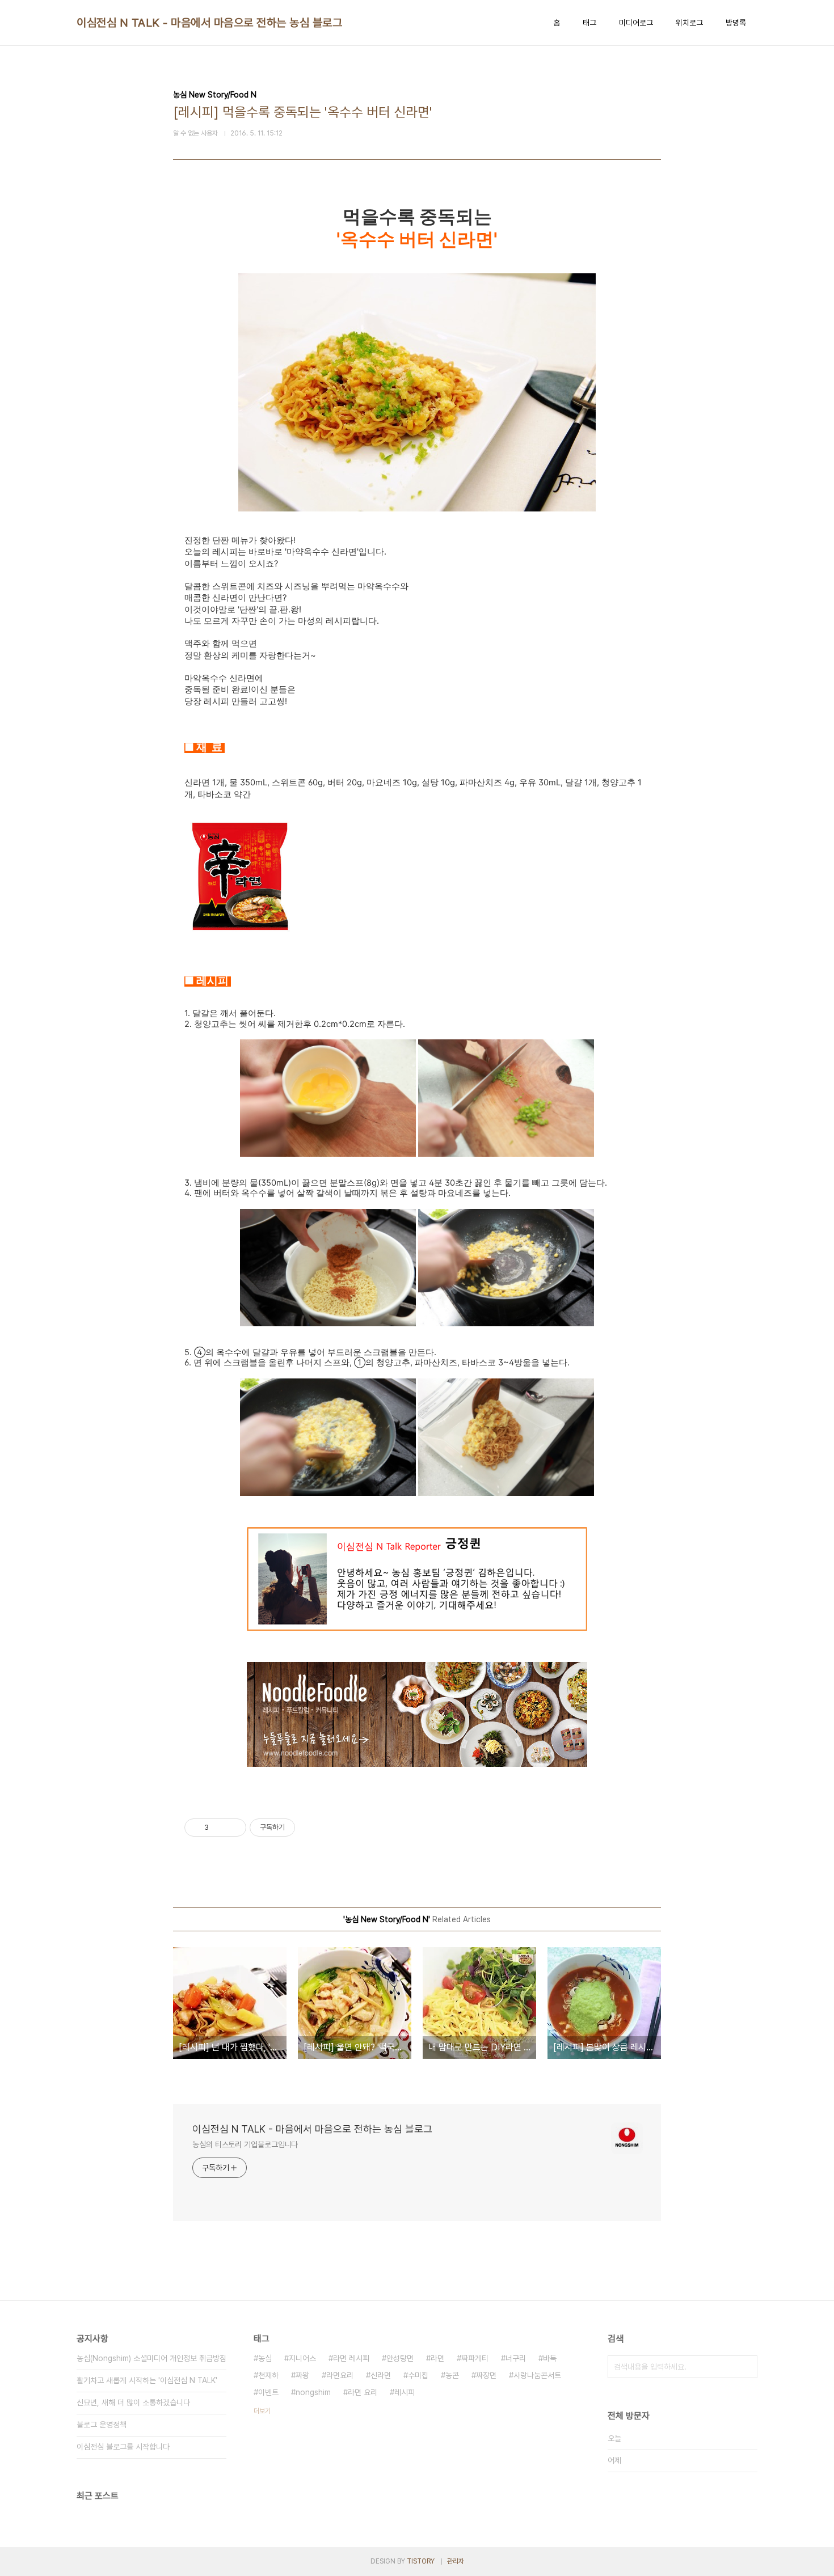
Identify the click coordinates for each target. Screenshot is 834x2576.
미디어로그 (636, 23)
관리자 (456, 2561)
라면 (437, 2358)
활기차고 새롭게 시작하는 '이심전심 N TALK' (147, 2380)
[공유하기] (219, 1828)
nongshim (313, 2392)
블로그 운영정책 (102, 2425)
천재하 (268, 2375)
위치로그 (689, 23)
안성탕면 (400, 2358)
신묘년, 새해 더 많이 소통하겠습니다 (133, 2402)
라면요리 (340, 2375)
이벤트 (268, 2392)
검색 (746, 2367)
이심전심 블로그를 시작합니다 (123, 2447)
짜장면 (486, 2375)
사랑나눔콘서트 (537, 2375)
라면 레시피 (351, 2358)
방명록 (736, 23)
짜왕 (302, 2375)
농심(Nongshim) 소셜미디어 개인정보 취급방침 (151, 2358)
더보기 (262, 2411)
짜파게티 (475, 2358)
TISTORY (421, 2561)
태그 (589, 23)
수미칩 (418, 2375)
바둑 (550, 2358)
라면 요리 (363, 2392)
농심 (265, 2358)
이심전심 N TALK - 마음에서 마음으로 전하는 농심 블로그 (209, 23)
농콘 (452, 2375)
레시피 (405, 2392)
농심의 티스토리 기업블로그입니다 (245, 2144)
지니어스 (302, 2358)
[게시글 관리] (233, 1828)
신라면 (381, 2375)
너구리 (516, 2358)
